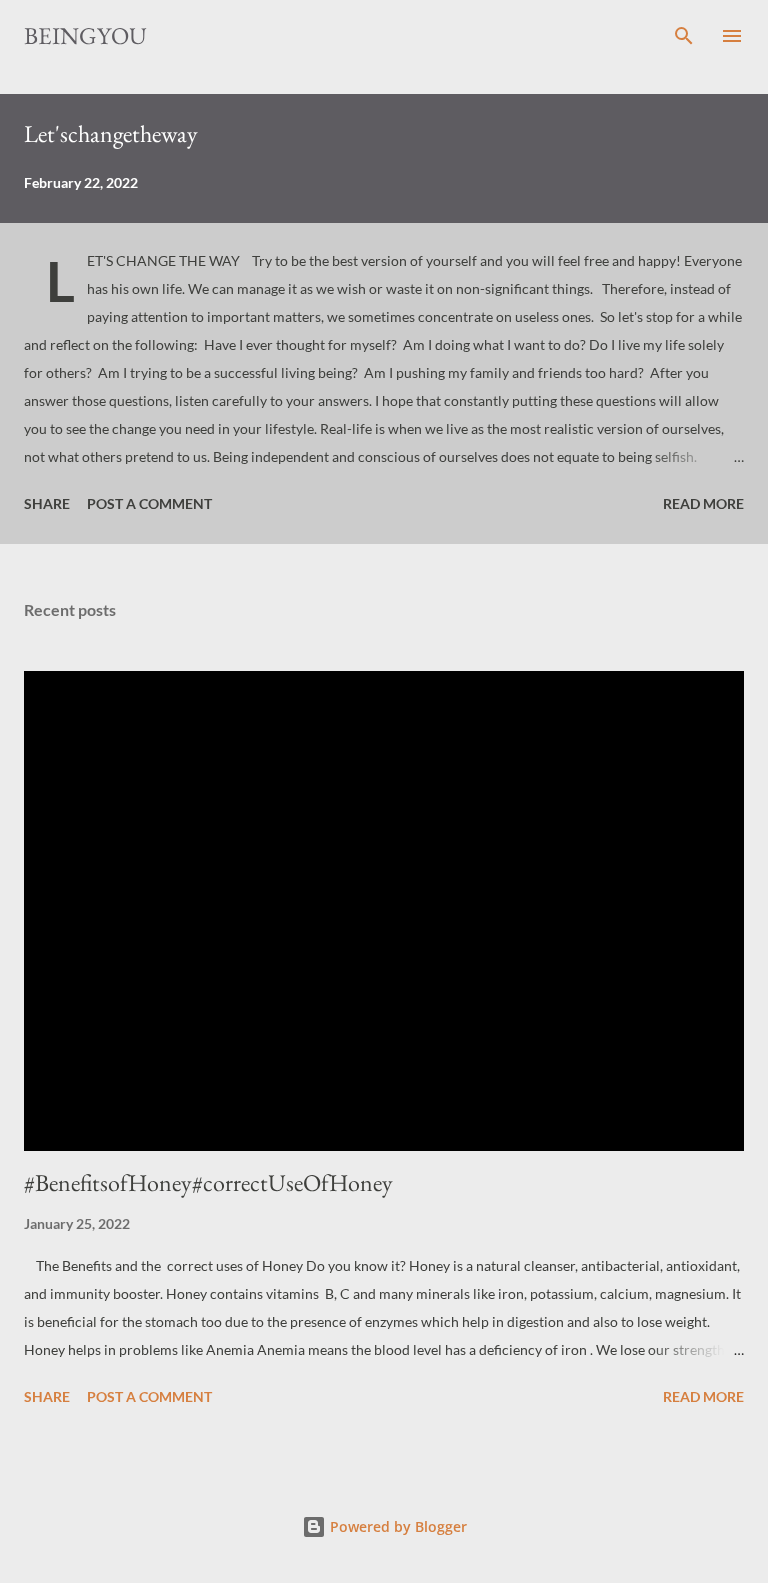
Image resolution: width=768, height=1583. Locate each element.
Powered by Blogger (396, 1526)
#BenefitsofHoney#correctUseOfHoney (208, 1182)
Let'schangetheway (111, 133)
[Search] (684, 36)
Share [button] (47, 503)
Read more (703, 503)
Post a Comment (149, 503)
